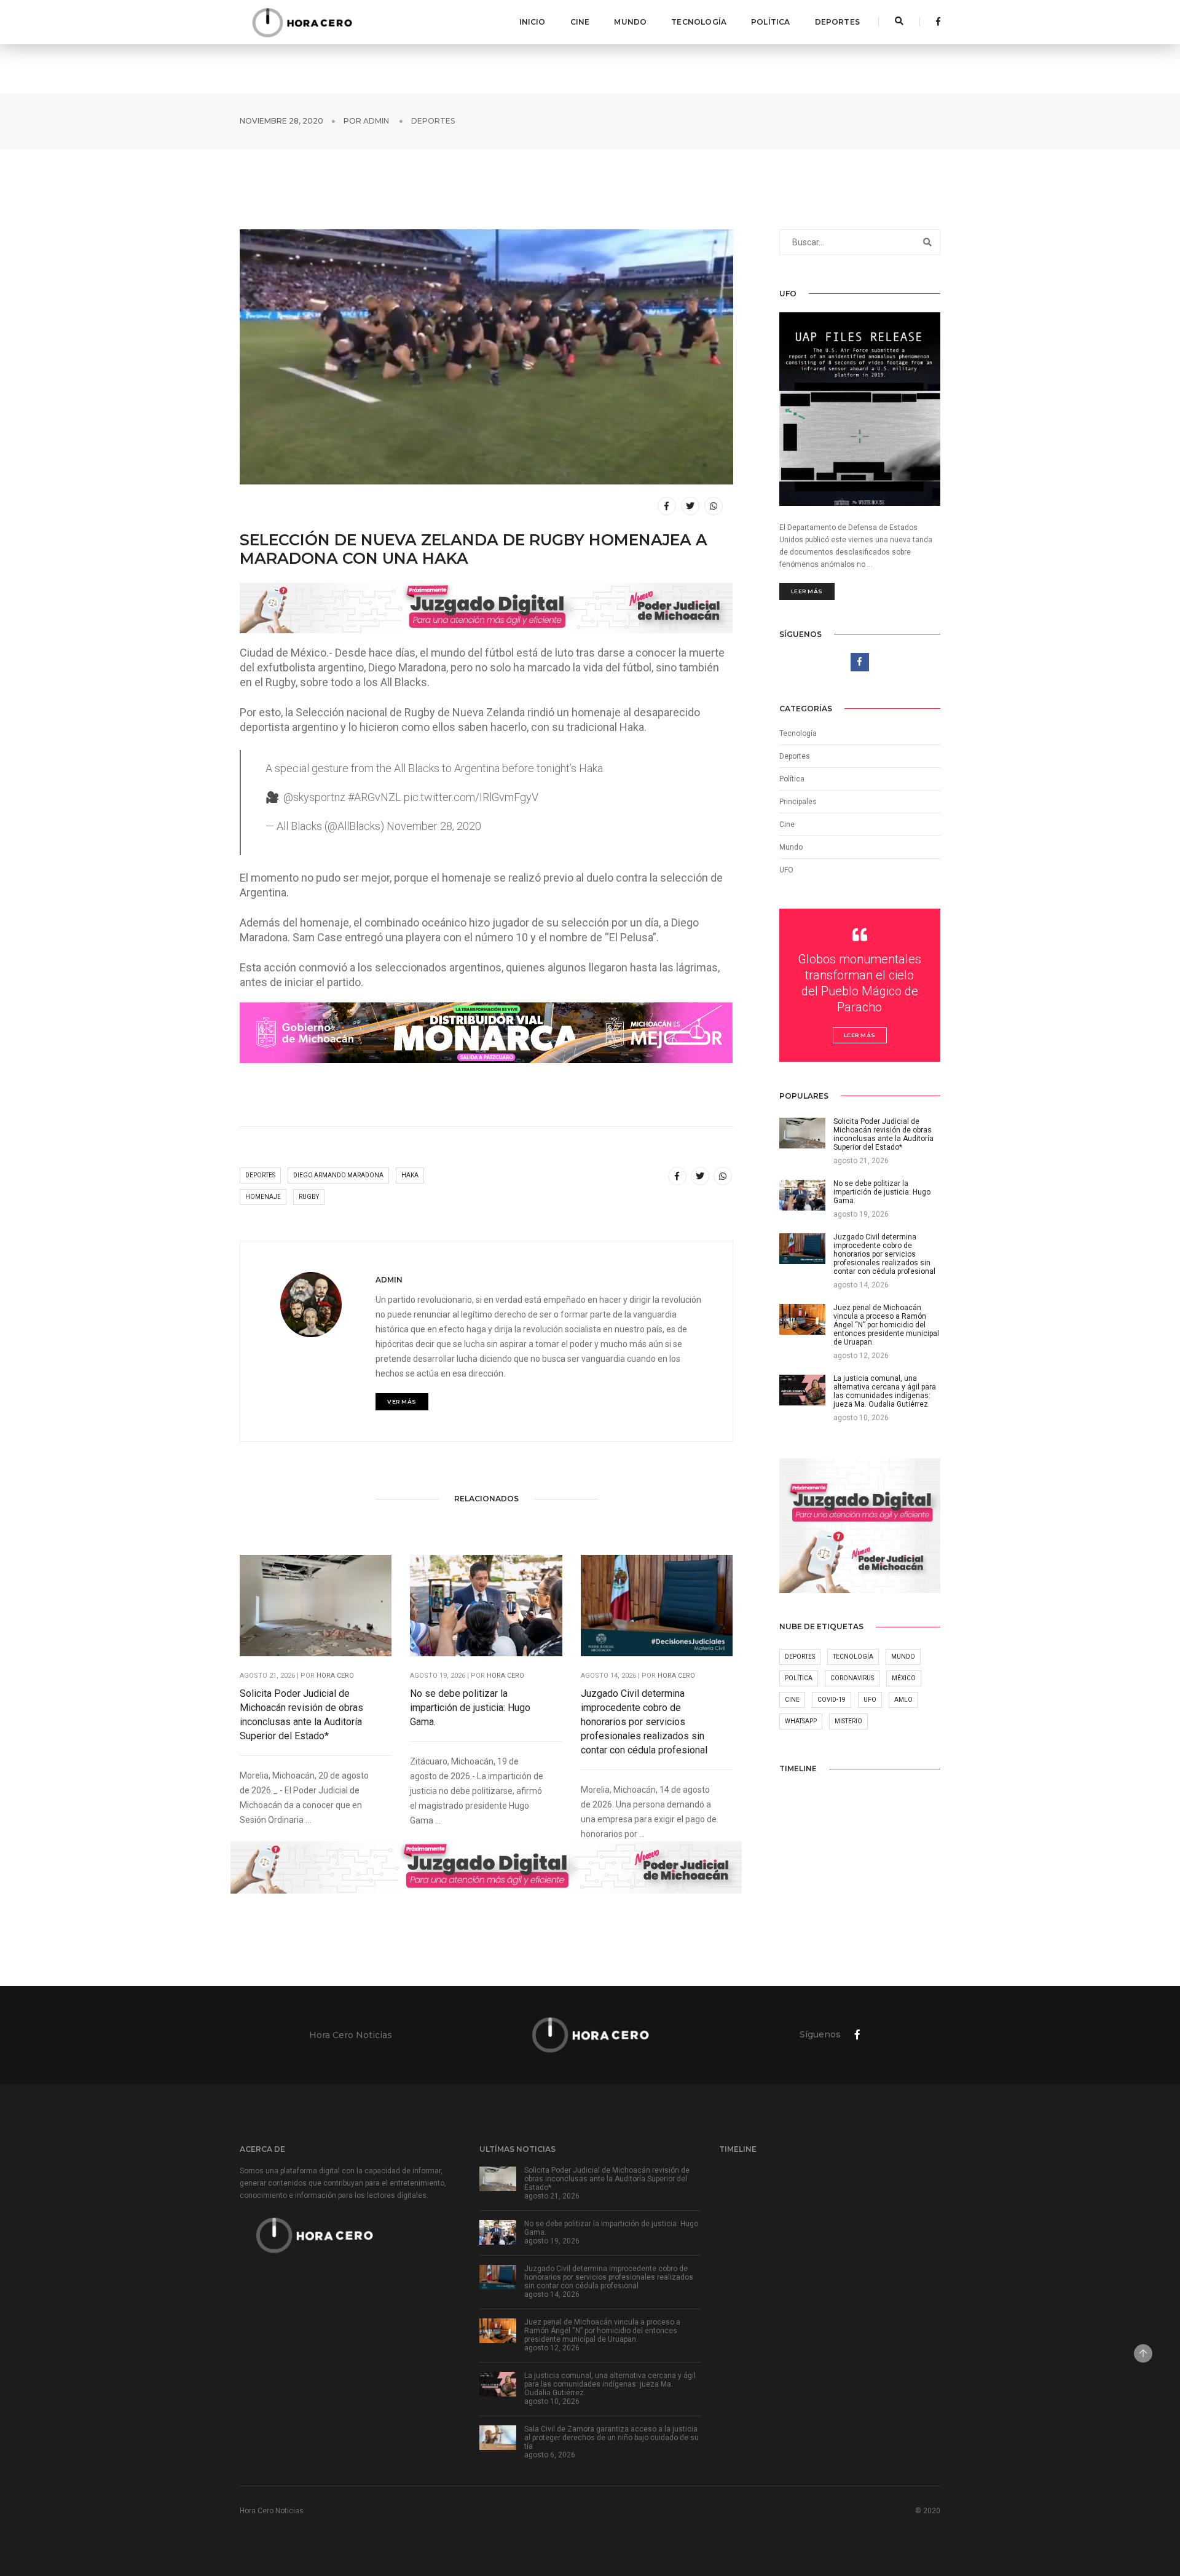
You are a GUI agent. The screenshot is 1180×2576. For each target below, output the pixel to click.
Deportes (837, 22)
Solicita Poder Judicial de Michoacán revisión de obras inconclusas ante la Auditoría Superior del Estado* (301, 1715)
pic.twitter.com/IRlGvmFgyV (471, 797)
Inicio (533, 22)
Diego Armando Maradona (338, 1175)
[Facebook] (935, 22)
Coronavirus (852, 1678)
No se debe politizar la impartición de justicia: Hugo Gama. (470, 1708)
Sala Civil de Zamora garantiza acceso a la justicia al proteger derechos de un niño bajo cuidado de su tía (612, 2438)
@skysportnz (314, 797)
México (904, 1678)
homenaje (263, 1197)
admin (376, 121)
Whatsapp (801, 1721)
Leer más (807, 591)
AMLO (903, 1700)
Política (770, 22)
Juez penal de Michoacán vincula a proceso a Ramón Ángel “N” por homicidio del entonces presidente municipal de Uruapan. (602, 2331)
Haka (410, 1175)
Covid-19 (832, 1700)
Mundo (630, 22)
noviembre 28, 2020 (281, 121)
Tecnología (699, 22)
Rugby (309, 1197)
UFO (786, 870)
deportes (260, 1175)
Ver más (402, 1401)
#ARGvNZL (375, 797)
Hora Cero (335, 1676)
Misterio (848, 1721)
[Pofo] (302, 22)
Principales (798, 802)
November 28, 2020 (434, 826)
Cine (580, 22)
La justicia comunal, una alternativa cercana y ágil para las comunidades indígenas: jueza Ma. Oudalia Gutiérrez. (610, 2384)
